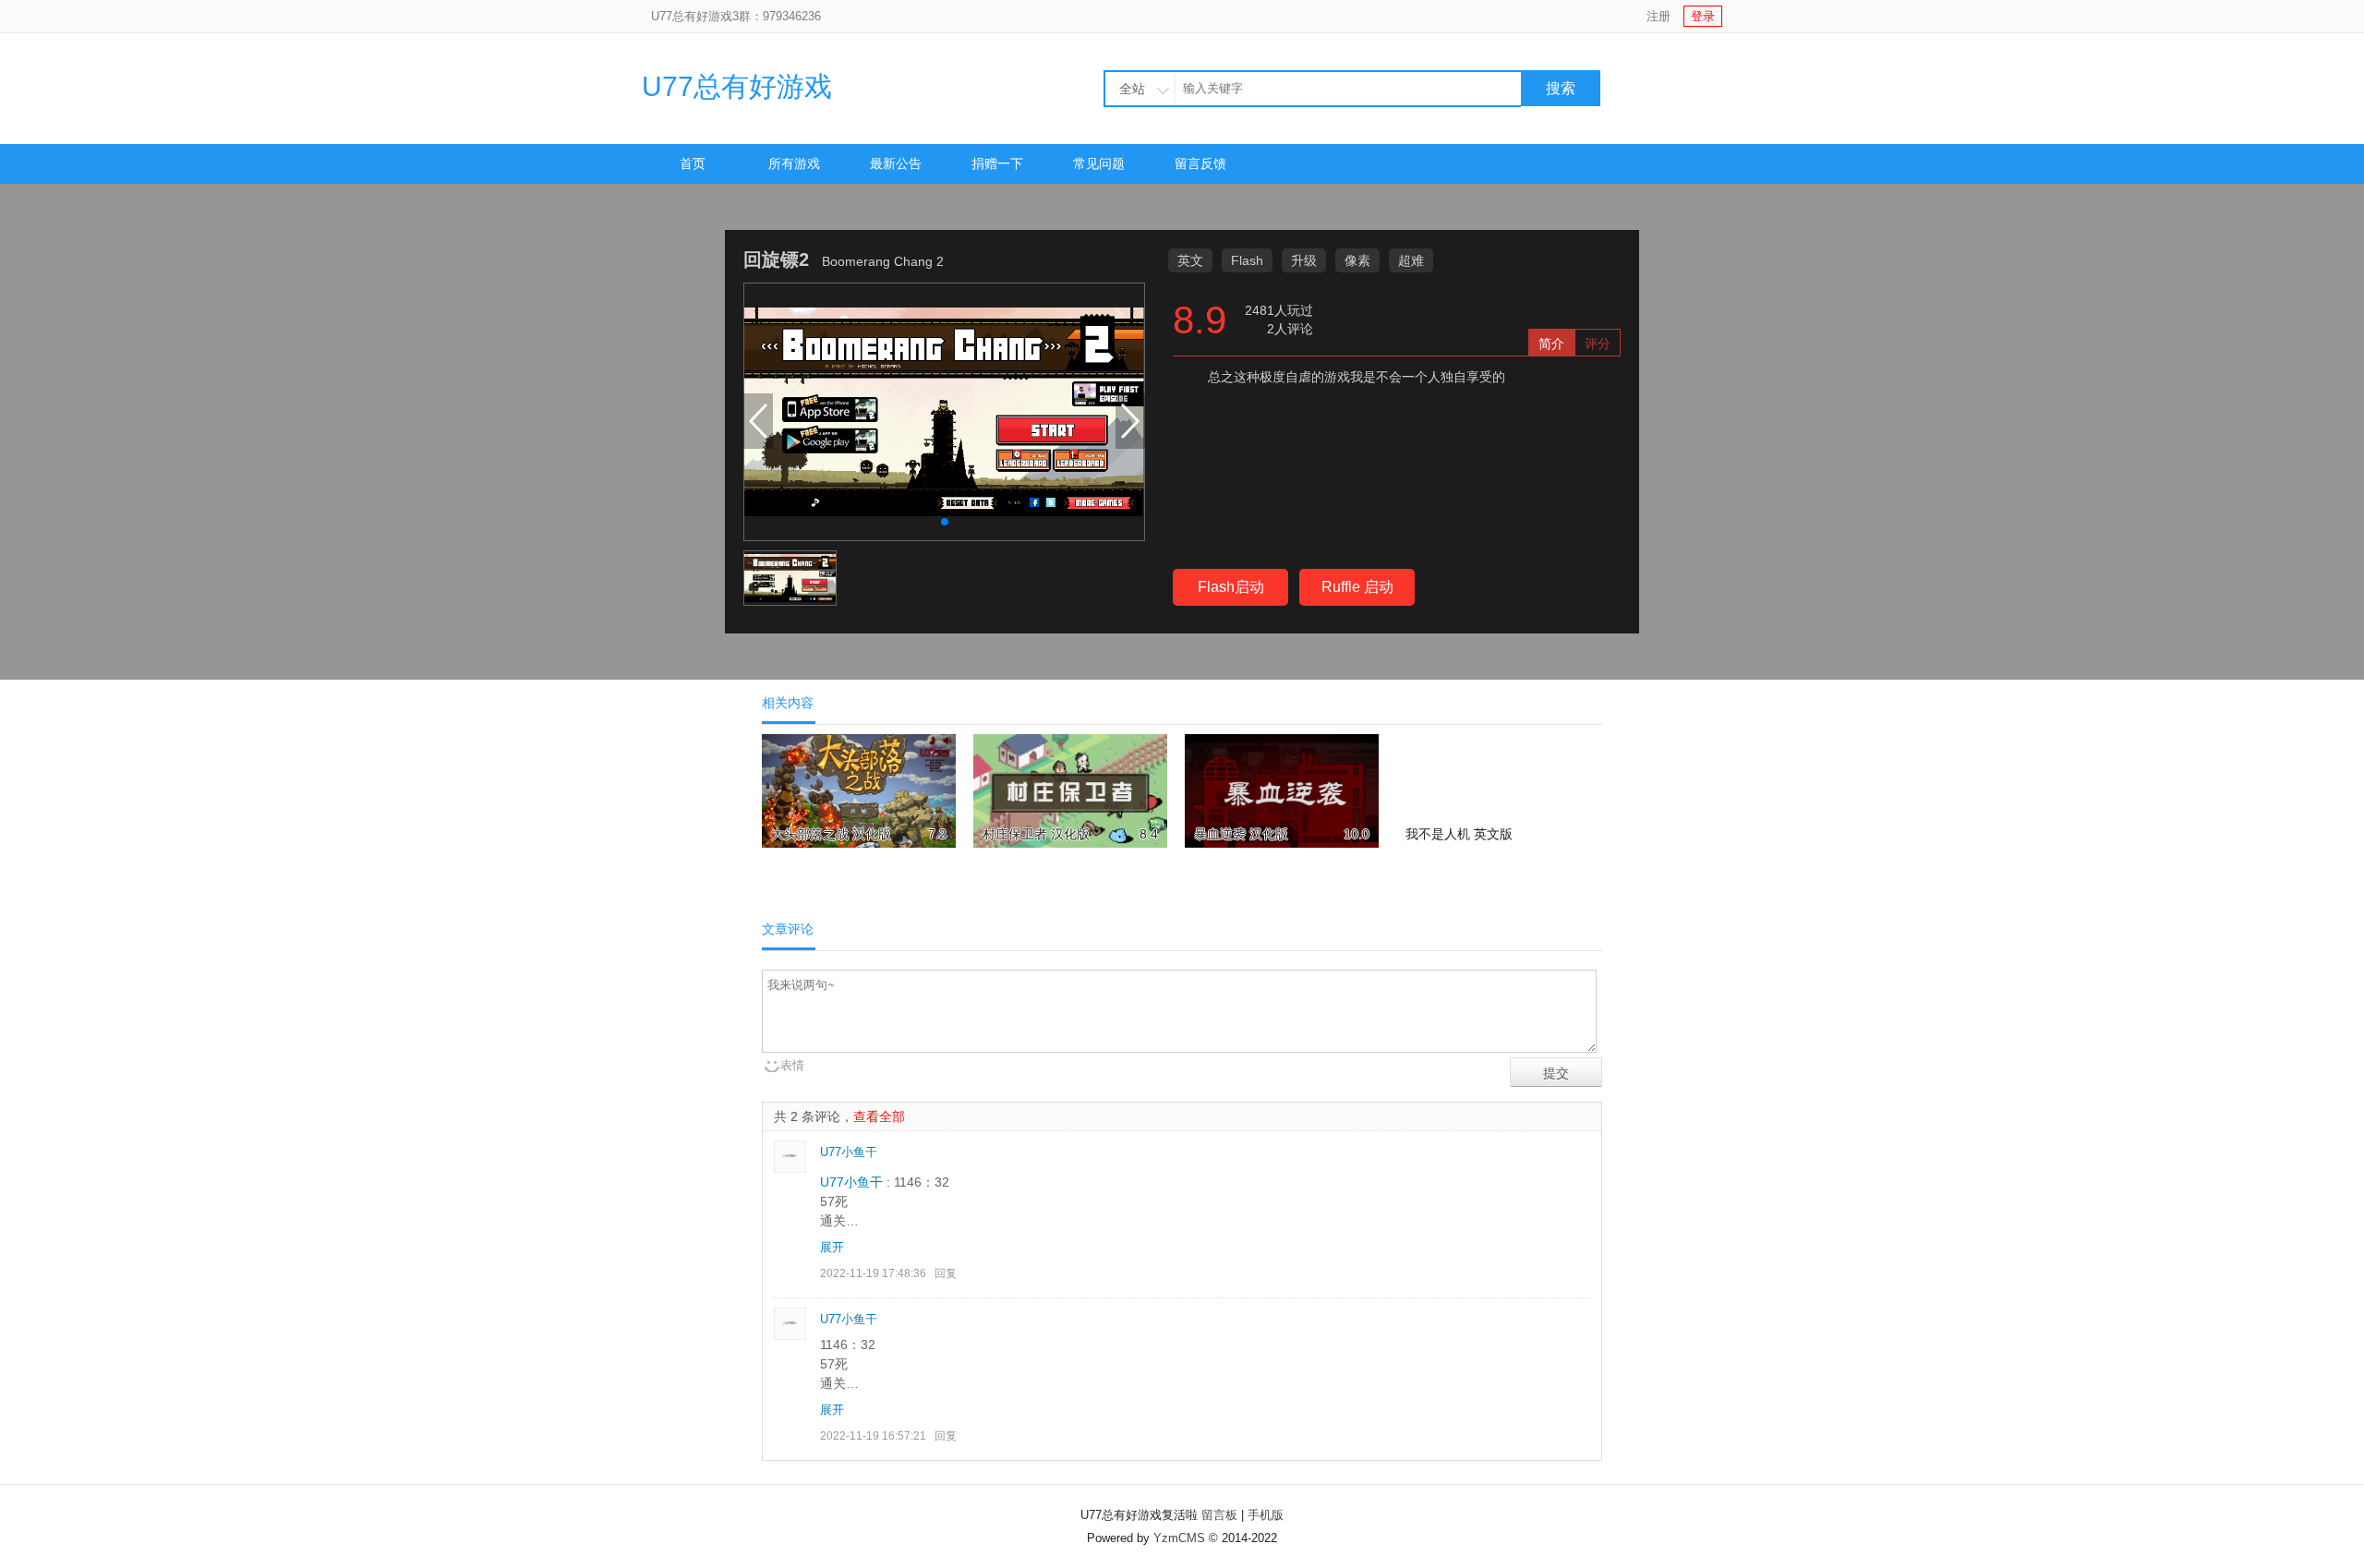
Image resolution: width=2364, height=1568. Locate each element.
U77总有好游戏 (737, 86)
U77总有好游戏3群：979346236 (736, 16)
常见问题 (1099, 163)
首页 (693, 163)
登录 (1703, 16)
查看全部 (879, 1116)
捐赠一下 (997, 163)
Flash (1247, 260)
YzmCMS (1179, 1538)
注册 (1658, 16)
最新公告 (896, 163)
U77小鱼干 (849, 1152)
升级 (1304, 260)
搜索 (1561, 88)
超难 (1411, 260)
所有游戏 (794, 163)
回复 (946, 1273)
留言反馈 (1200, 163)
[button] (945, 522)
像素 (1357, 260)
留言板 (1219, 1515)
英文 (1190, 260)
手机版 (1266, 1515)
